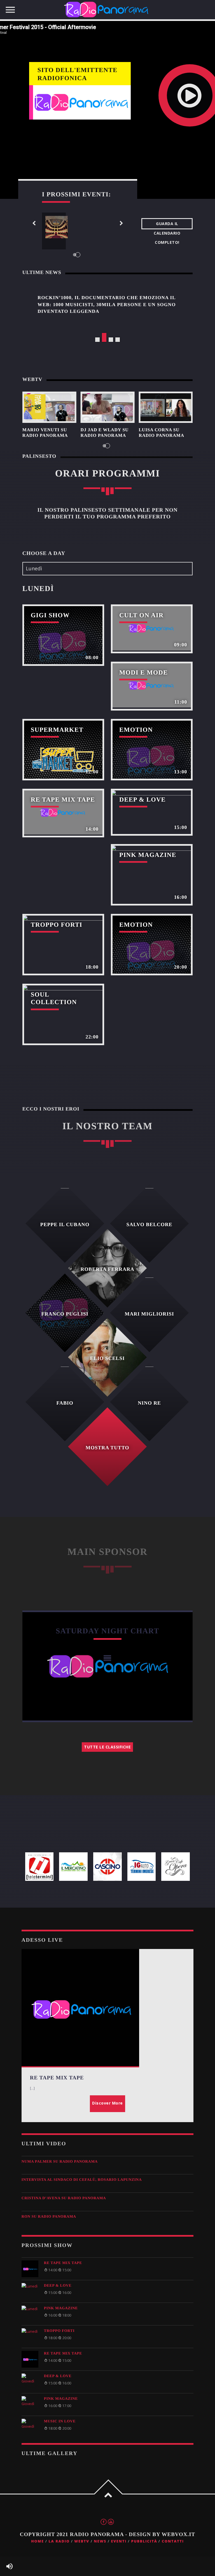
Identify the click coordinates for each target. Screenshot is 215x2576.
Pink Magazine (61, 2308)
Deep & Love (58, 2285)
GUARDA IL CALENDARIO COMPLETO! (167, 225)
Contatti (173, 2541)
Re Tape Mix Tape (63, 2263)
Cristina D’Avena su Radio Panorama (64, 2198)
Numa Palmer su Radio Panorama (60, 2161)
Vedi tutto (63, 635)
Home (38, 2541)
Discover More (107, 2103)
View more (49, 407)
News (100, 2541)
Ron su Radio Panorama (49, 2216)
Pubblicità (144, 2541)
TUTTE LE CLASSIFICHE (107, 1747)
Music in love (60, 2421)
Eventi (119, 2541)
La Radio (59, 2541)
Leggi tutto (57, 1662)
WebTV (82, 2541)
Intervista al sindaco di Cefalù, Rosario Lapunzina (82, 2180)
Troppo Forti (59, 2331)
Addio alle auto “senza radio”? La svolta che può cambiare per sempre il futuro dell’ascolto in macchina (106, 304)
